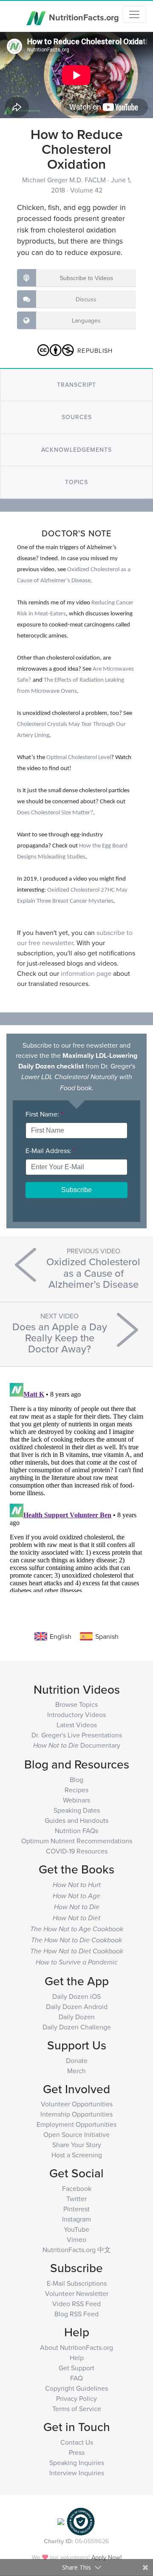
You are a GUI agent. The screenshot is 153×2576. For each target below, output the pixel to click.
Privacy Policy (76, 2398)
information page (86, 973)
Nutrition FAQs (76, 1831)
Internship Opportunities (76, 2114)
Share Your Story (77, 2145)
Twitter (76, 2199)
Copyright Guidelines (76, 2388)
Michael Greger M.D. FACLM (65, 180)
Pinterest (76, 2209)
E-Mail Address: (50, 1151)
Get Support (76, 2368)
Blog (76, 1780)
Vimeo (76, 2239)
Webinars (76, 1800)
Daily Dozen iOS (76, 1996)
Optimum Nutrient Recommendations (77, 1841)
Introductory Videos (76, 1714)
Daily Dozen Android (77, 2006)
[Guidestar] (61, 2521)
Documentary (77, 1745)
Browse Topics (76, 1704)
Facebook (77, 2188)
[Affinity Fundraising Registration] (81, 2521)
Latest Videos (77, 1725)
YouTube (76, 2229)
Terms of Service (77, 2409)
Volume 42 (86, 190)
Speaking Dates (77, 1810)
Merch (76, 2071)
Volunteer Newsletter (77, 2293)
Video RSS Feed (76, 2304)
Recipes (76, 1790)
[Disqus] (76, 1486)
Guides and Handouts (76, 1820)
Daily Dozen (77, 2017)
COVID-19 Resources (77, 1851)
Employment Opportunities (76, 2124)
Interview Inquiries (77, 2473)
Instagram (76, 2219)
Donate (77, 2060)
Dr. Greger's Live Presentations (77, 1735)
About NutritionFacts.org (76, 2347)
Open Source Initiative (76, 2134)
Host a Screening (77, 2155)
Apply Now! (106, 2557)
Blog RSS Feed (76, 2314)
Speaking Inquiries (77, 2463)
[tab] (76, 385)
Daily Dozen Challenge (77, 2027)
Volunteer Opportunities (77, 2104)
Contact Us (77, 2442)
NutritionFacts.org (83, 17)
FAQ (76, 2378)
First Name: (44, 1114)
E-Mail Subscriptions (77, 2283)
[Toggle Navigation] (134, 14)
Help (77, 2358)
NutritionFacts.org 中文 (77, 2250)
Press (77, 2452)
